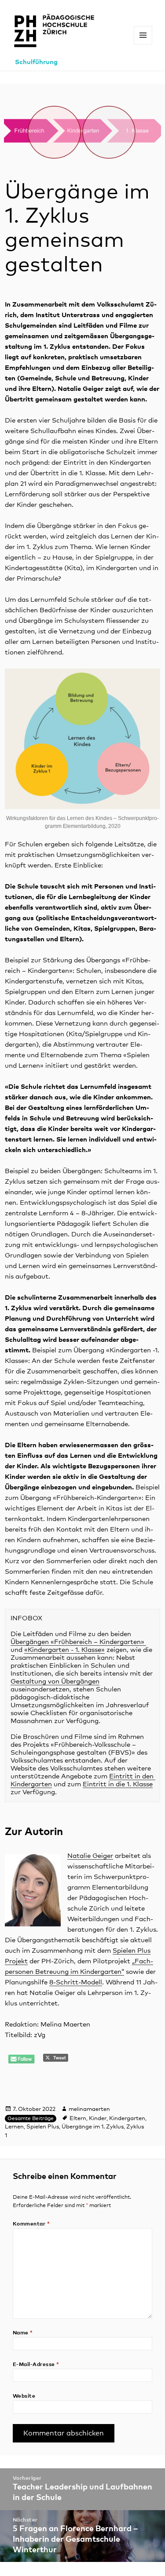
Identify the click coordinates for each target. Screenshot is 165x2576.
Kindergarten (127, 2119)
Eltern (78, 2119)
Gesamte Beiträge (31, 2119)
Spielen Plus (43, 2127)
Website (24, 2396)
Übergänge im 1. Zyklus (93, 2127)
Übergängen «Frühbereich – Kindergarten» (78, 1642)
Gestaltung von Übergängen (55, 1682)
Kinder (98, 2119)
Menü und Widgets (143, 44)
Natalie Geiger (90, 1856)
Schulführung (36, 62)
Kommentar (31, 2224)
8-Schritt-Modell (76, 1982)
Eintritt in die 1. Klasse (118, 1784)
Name (23, 2333)
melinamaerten (89, 2109)
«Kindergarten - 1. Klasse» (64, 1650)
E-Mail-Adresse (36, 2365)
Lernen (14, 2127)
